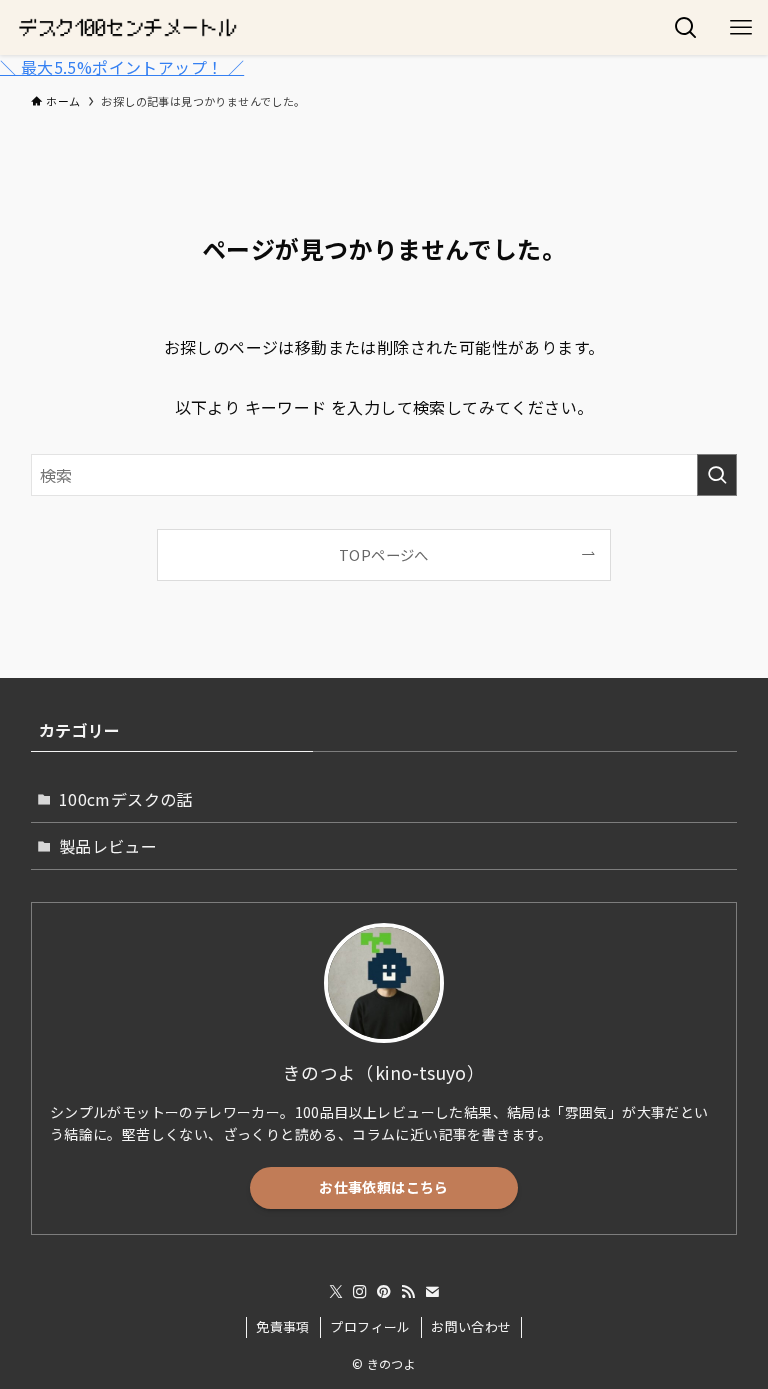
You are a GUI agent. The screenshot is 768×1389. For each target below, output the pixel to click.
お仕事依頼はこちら (383, 1187)
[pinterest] (384, 1292)
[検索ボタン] (685, 27)
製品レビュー (108, 846)
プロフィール (370, 1326)
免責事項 (283, 1326)
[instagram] (360, 1292)
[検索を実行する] (717, 475)
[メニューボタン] (740, 27)
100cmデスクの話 (126, 799)
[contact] (432, 1292)
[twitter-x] (336, 1292)
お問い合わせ (471, 1326)
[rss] (408, 1292)
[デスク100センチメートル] (128, 27)
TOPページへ (384, 554)
